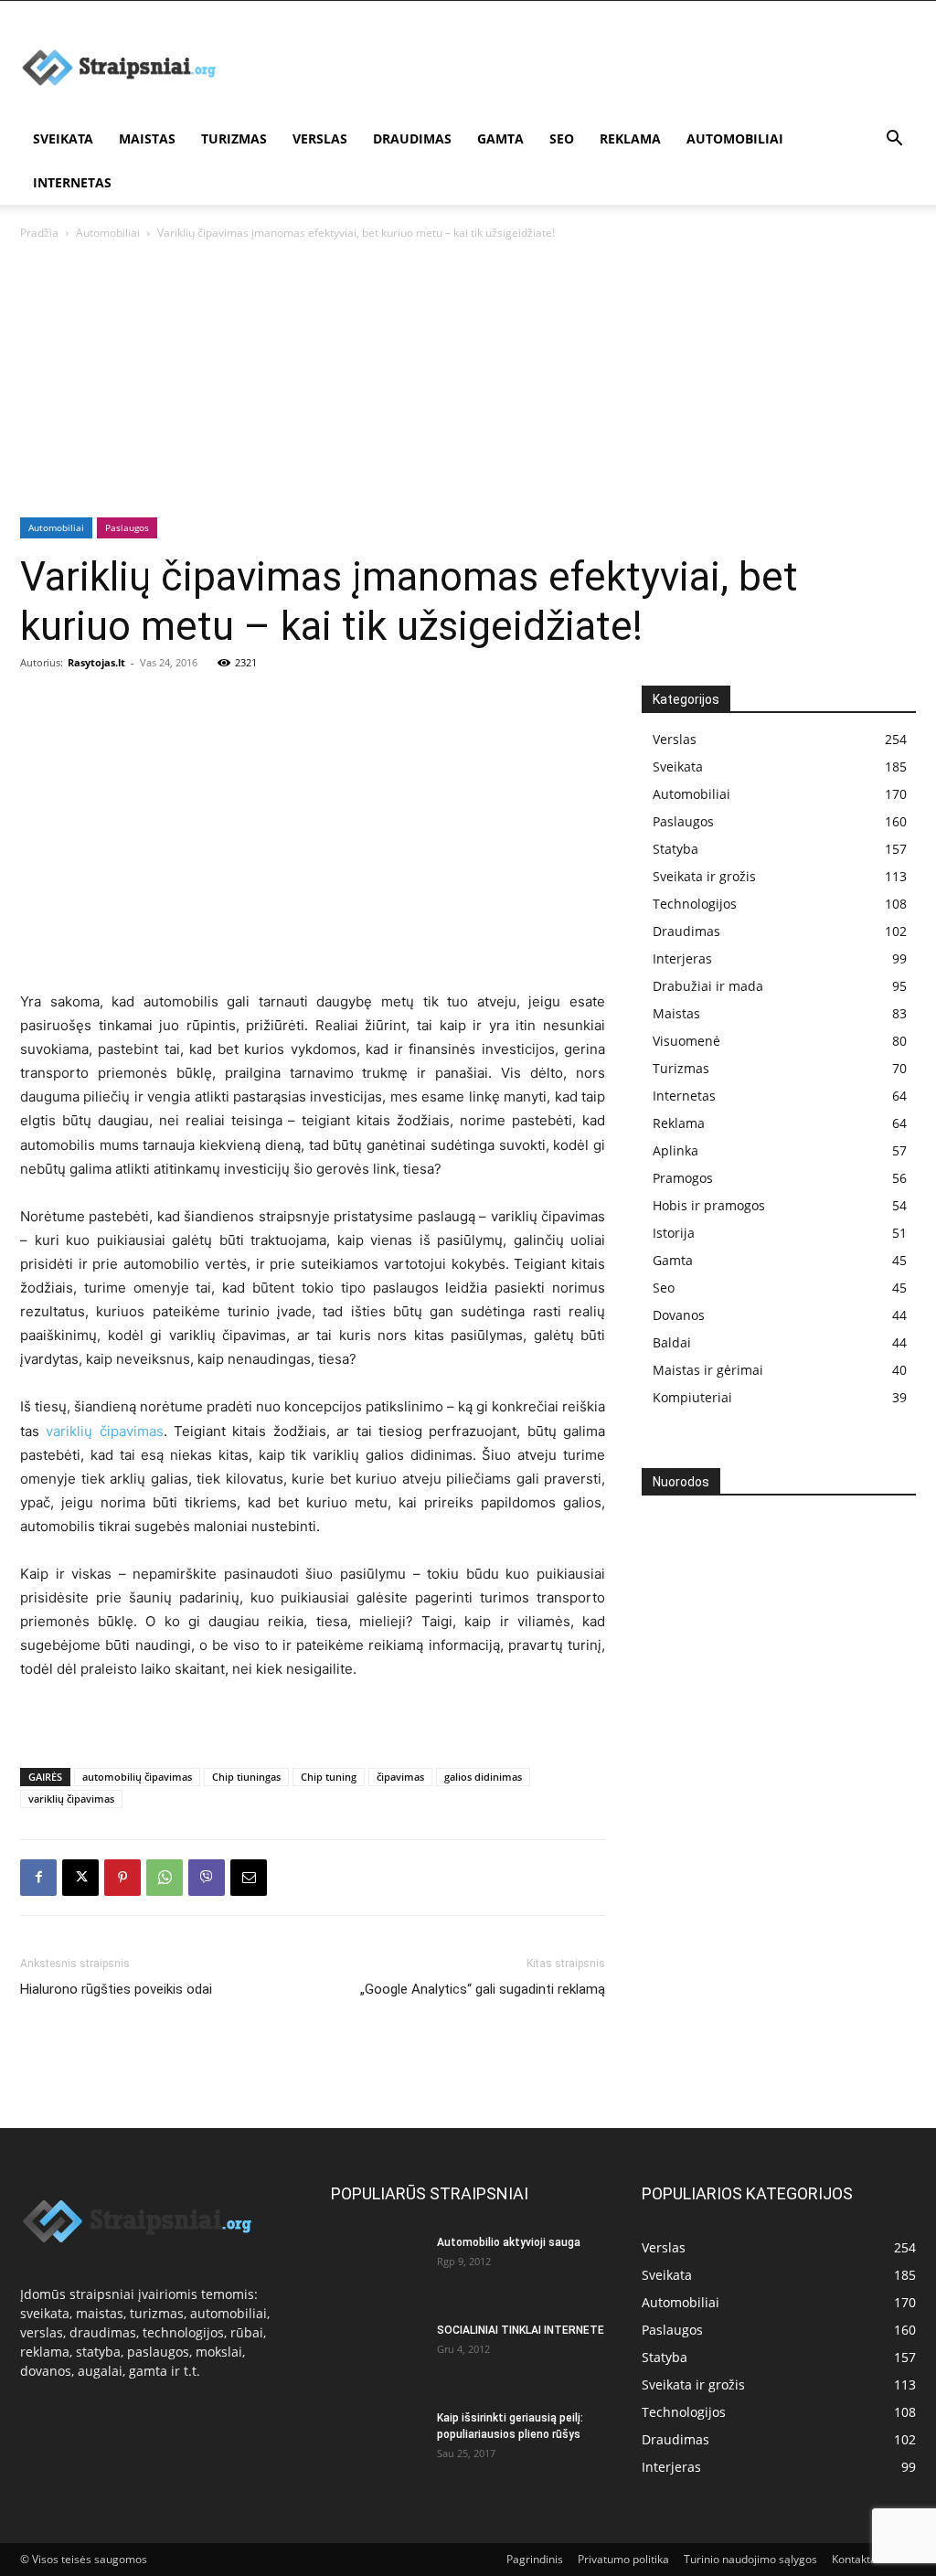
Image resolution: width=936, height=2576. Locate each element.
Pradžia (39, 233)
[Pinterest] (122, 1878)
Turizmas (234, 138)
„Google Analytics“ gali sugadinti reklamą (483, 1989)
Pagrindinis (535, 2559)
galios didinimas (483, 1777)
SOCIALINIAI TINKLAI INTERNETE (521, 2330)
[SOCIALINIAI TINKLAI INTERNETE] (377, 2349)
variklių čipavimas (104, 1431)
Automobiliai (735, 138)
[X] (80, 1878)
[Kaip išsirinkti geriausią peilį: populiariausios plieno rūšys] (377, 2442)
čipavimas (400, 1777)
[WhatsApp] (165, 1878)
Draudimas (412, 138)
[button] (894, 140)
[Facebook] (38, 1878)
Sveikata (63, 138)
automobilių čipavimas (137, 1777)
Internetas (72, 182)
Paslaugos (127, 527)
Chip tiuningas (246, 1777)
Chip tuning (329, 1777)
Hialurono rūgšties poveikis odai (116, 1989)
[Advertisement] (464, 54)
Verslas (320, 138)
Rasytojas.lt (96, 662)
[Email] (249, 1878)
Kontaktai (856, 2559)
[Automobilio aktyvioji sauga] (377, 2265)
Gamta (500, 138)
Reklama (630, 138)
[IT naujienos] (733, 1735)
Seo (562, 138)
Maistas (147, 138)
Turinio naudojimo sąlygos (750, 2559)
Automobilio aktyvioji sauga (509, 2242)
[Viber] (207, 1878)
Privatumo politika (623, 2559)
